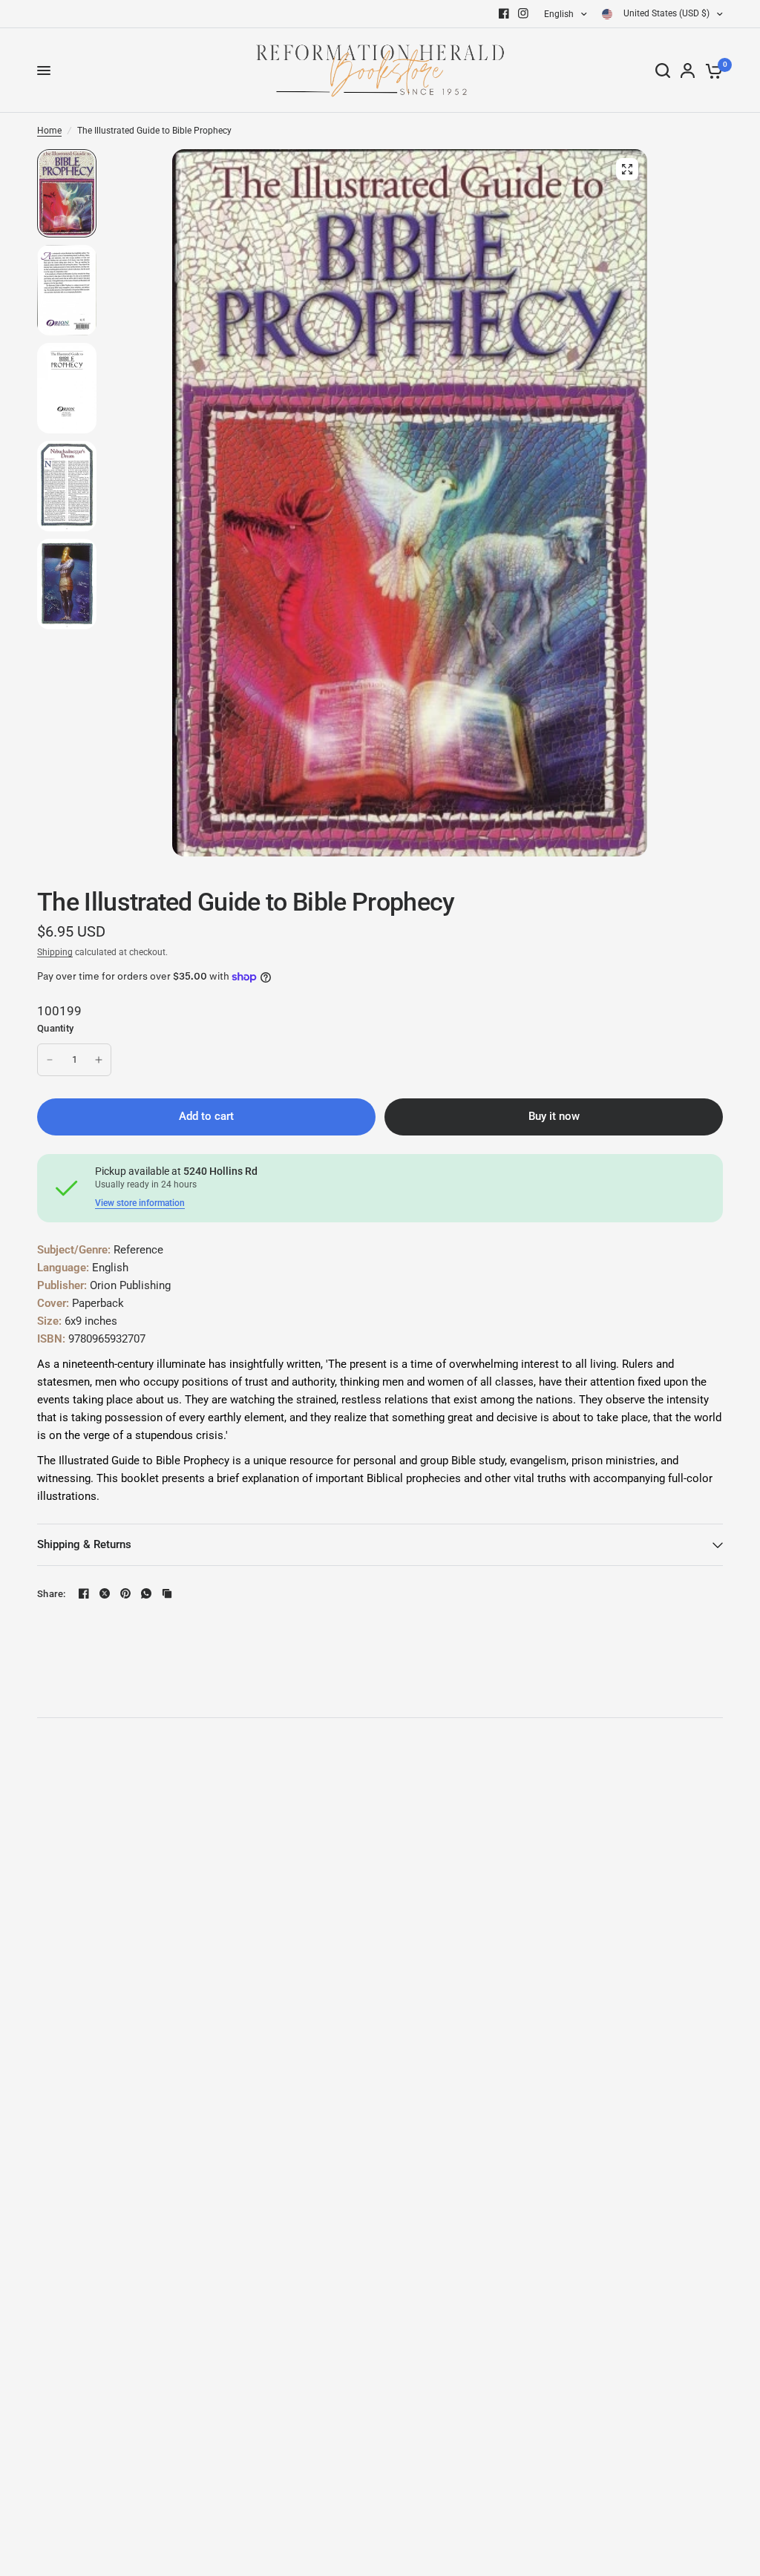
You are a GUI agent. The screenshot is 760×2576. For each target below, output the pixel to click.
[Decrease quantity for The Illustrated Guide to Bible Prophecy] (50, 1060)
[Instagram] (523, 13)
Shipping (55, 952)
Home (49, 131)
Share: (52, 1594)
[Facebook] (504, 13)
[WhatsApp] (146, 1593)
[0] (711, 71)
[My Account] (688, 71)
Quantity (55, 1028)
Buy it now (554, 1116)
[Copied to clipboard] (167, 1593)
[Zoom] (627, 169)
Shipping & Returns (84, 1544)
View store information (140, 1203)
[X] (105, 1593)
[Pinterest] (125, 1593)
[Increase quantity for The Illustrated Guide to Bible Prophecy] (99, 1060)
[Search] (663, 71)
